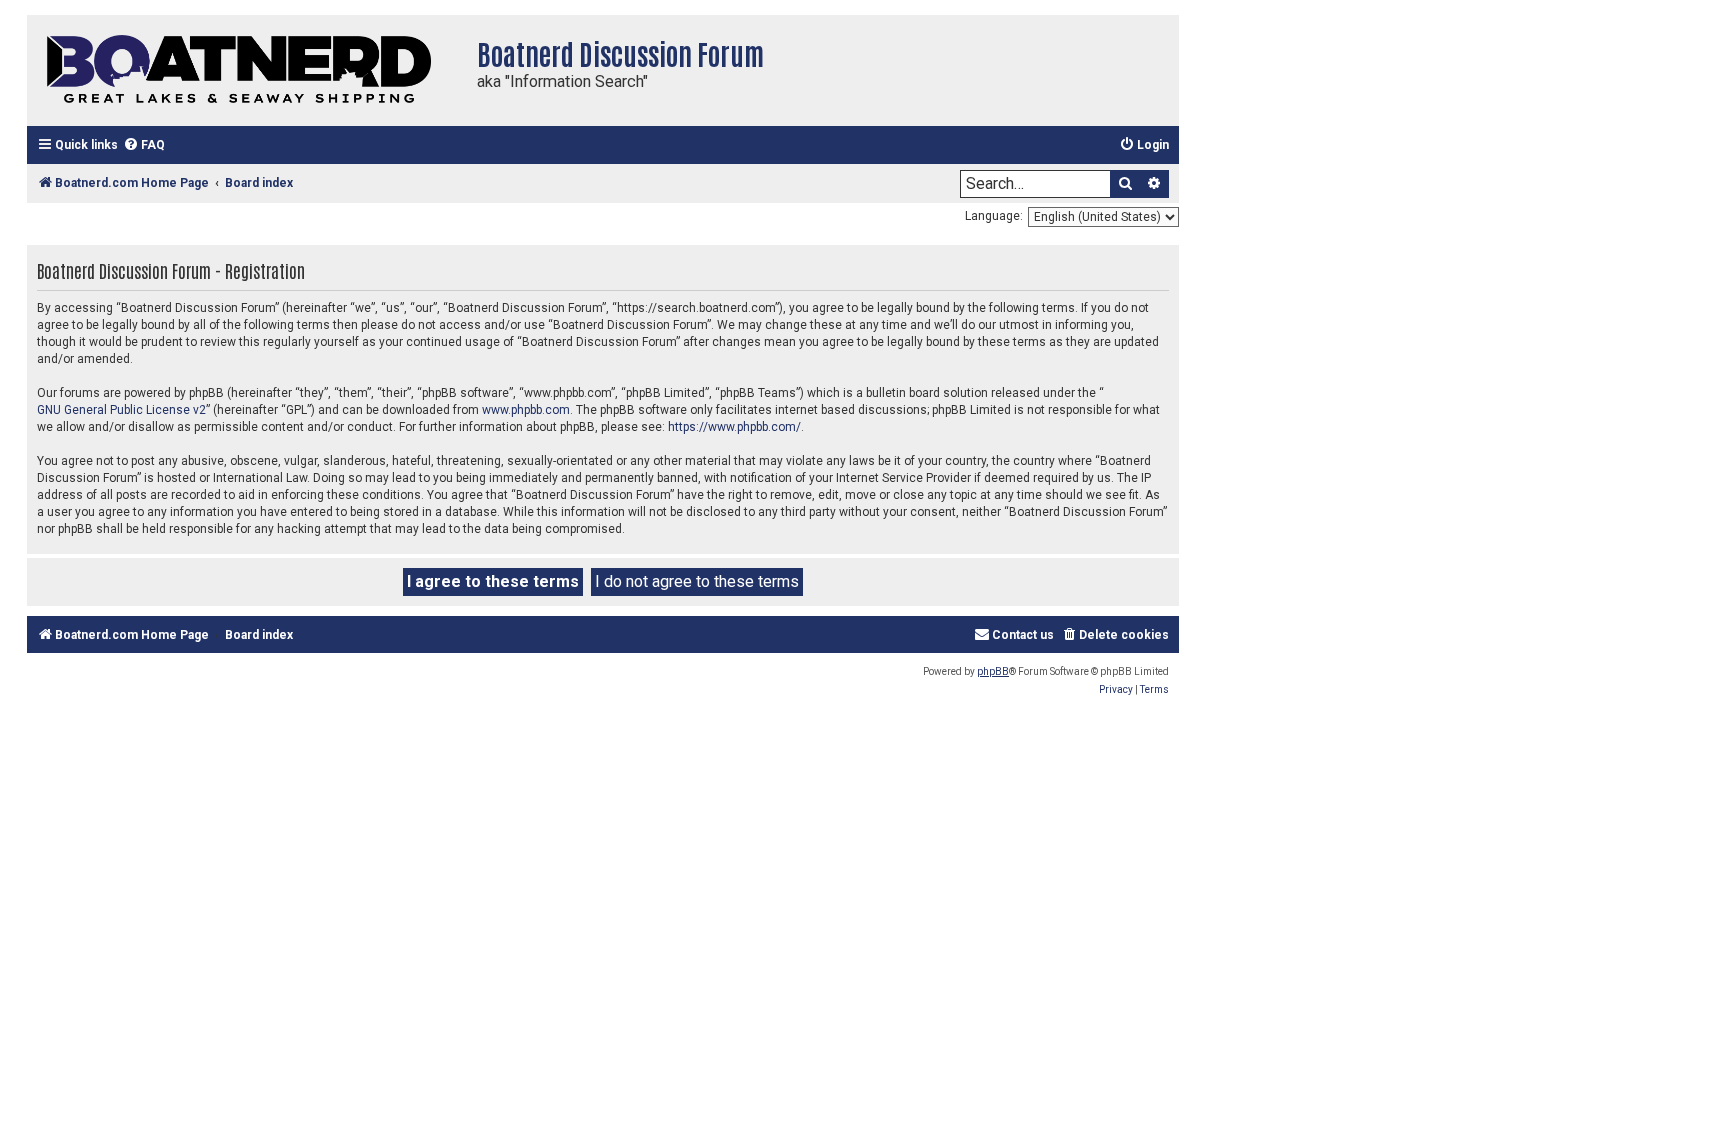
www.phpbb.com (526, 410)
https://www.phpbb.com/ (734, 427)
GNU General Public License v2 (121, 410)
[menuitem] (144, 145)
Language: (994, 216)
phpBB (993, 671)
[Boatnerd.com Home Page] (247, 70)
